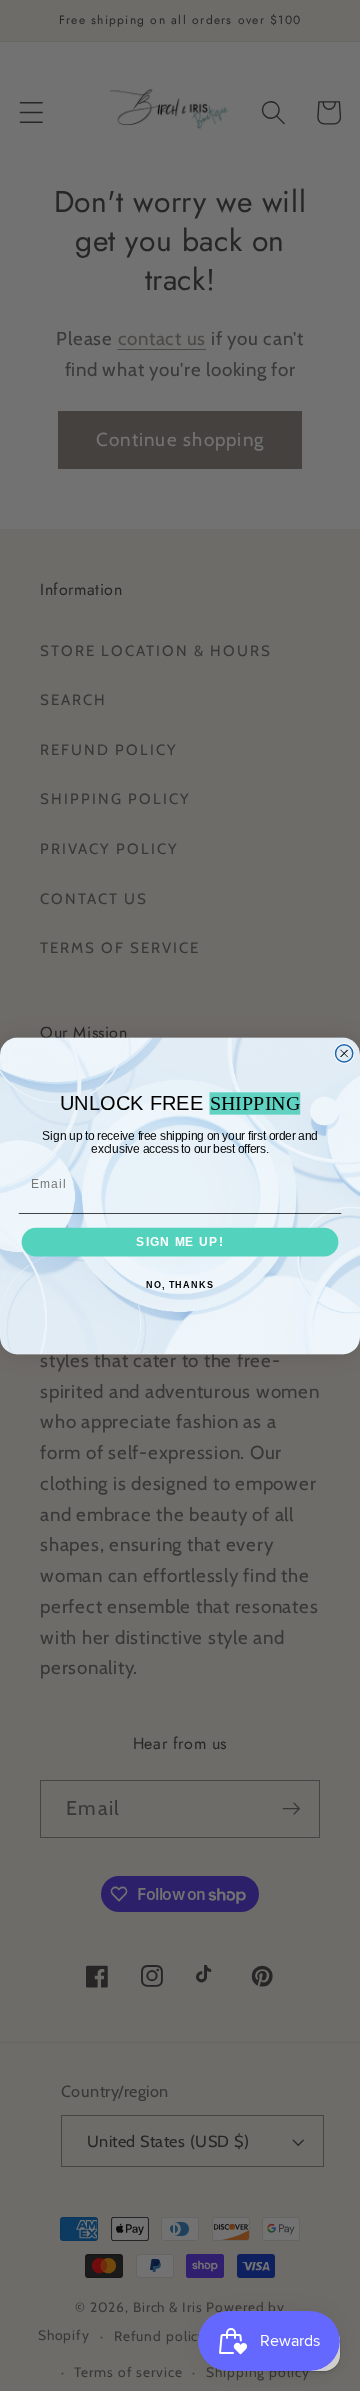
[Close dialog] (344, 1052)
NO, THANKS (180, 1285)
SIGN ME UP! (179, 1241)
